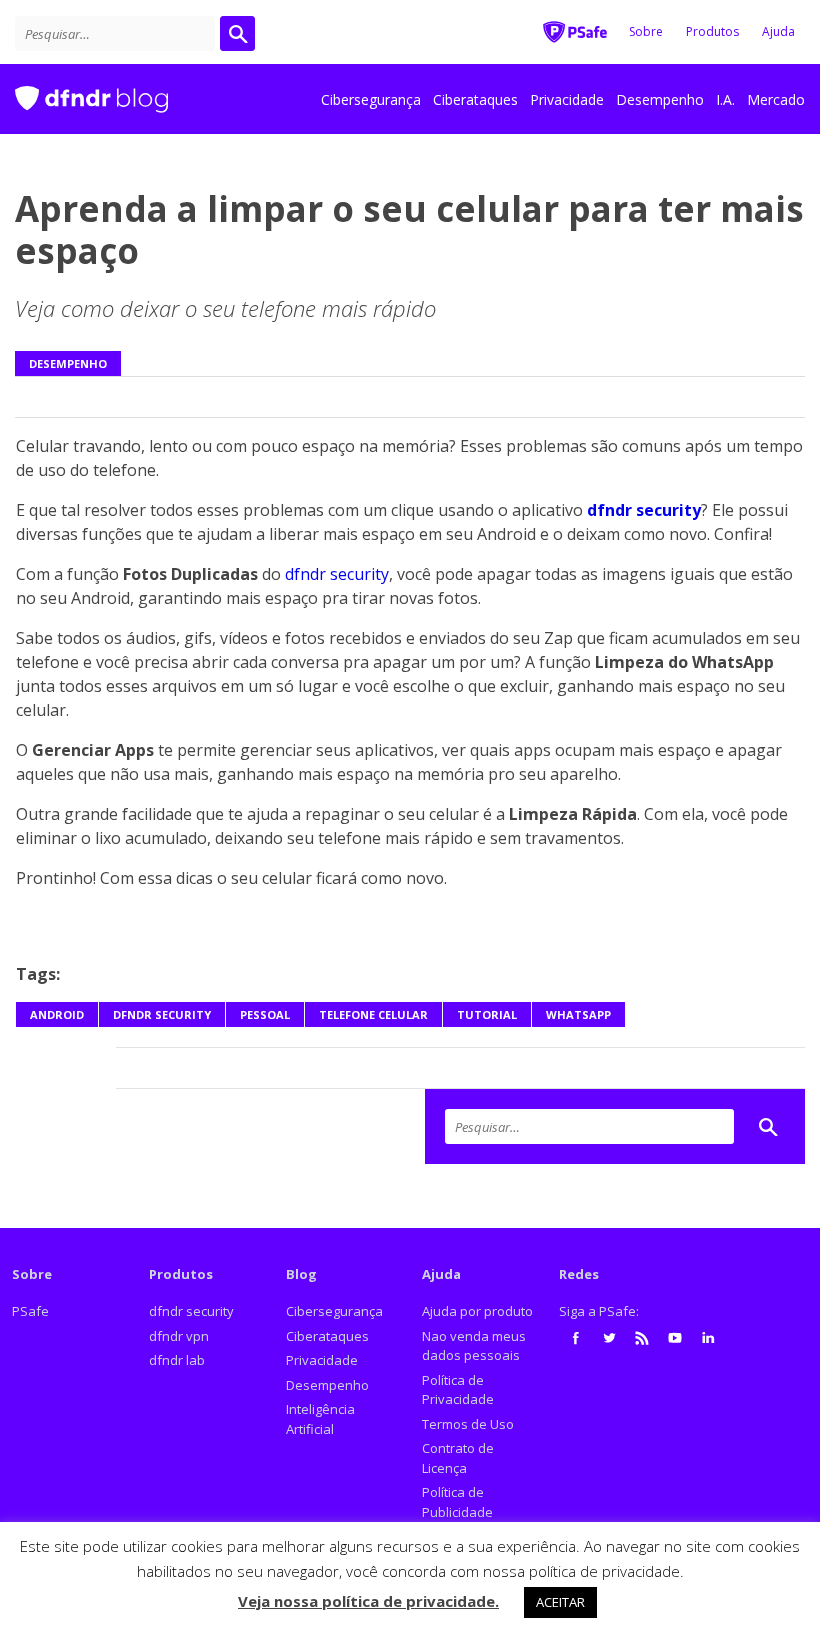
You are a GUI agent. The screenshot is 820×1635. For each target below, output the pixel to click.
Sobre (646, 31)
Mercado (776, 99)
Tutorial (487, 1014)
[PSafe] (575, 30)
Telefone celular (373, 1014)
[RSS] (642, 1338)
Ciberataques (475, 99)
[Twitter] (609, 1338)
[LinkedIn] (708, 1338)
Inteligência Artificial (320, 1419)
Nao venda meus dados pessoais (474, 1346)
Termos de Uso (468, 1424)
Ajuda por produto (477, 1311)
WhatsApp (578, 1014)
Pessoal (265, 1014)
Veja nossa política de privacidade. (368, 1601)
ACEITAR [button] (560, 1602)
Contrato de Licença (458, 1458)
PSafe (30, 1311)
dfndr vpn (179, 1336)
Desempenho (660, 99)
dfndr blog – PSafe (91, 90)
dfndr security (337, 574)
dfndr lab (177, 1360)
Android (57, 1014)
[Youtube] (675, 1338)
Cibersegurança (371, 99)
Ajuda (778, 31)
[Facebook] (576, 1338)
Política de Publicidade (457, 1502)
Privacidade (567, 99)
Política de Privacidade (458, 1390)
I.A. (725, 99)
